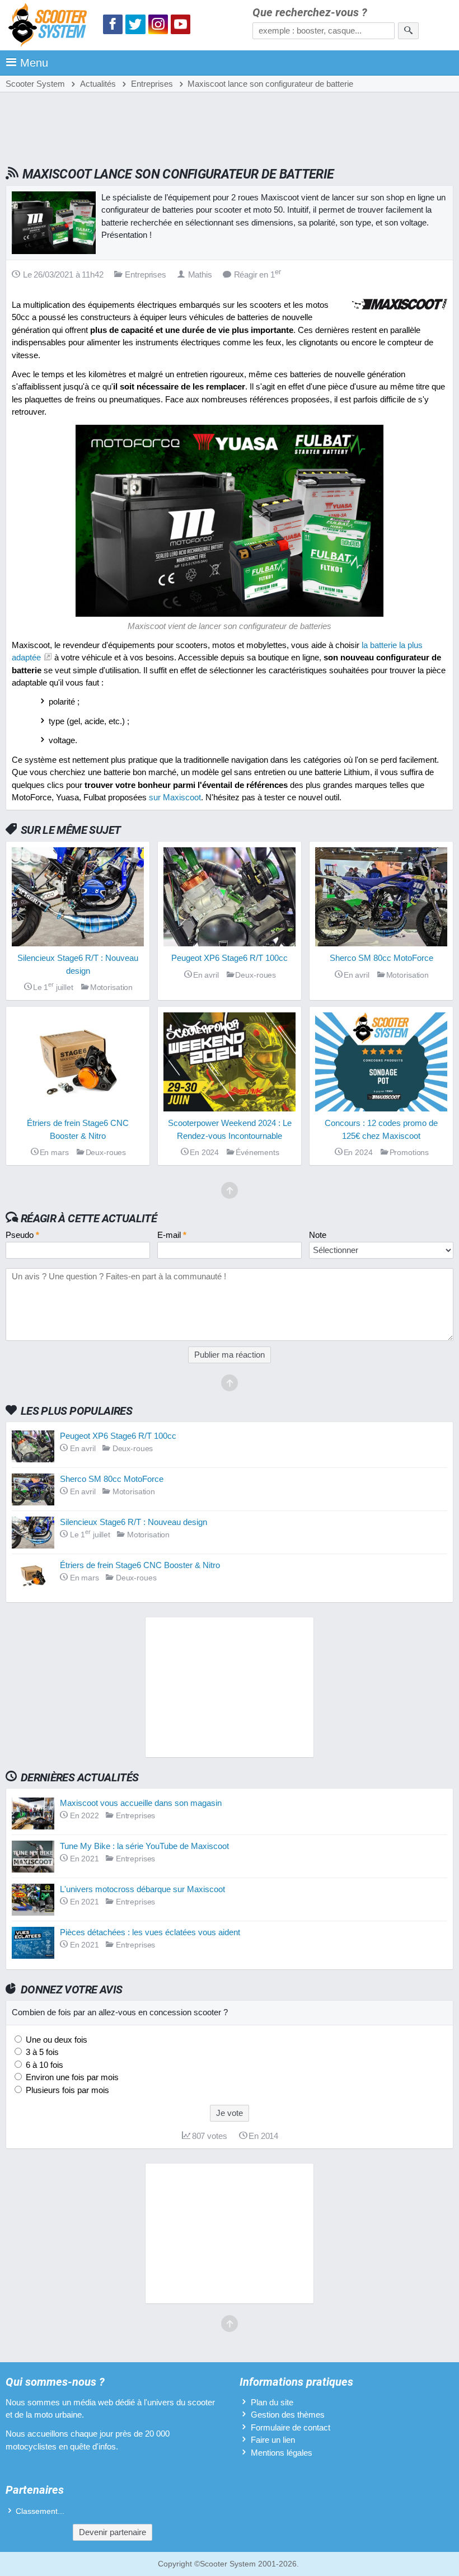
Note (318, 1235)
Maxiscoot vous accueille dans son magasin (141, 1803)
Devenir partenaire (113, 2532)
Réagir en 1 (257, 275)
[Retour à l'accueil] (50, 27)
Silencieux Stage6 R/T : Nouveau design (134, 1522)
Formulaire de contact (291, 2427)
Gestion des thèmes (288, 2415)
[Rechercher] (408, 31)
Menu (34, 63)
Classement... (40, 2511)
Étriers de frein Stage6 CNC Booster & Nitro (140, 1565)
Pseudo (22, 1235)
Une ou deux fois (55, 2040)
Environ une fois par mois (71, 2077)
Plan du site (272, 2402)
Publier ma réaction (230, 1355)
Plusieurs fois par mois (66, 2090)
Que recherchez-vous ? (310, 13)
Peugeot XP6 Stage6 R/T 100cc (118, 1436)
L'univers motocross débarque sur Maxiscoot (142, 1889)
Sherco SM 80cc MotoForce (112, 1479)
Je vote (230, 2113)
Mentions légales (282, 2453)
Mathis (200, 275)
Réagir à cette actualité (89, 1218)
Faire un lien (273, 2440)
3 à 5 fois (41, 2052)
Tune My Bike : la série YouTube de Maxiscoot (144, 1846)
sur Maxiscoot (175, 797)
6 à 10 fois (43, 2065)
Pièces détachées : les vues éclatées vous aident (150, 1932)
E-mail (172, 1235)
